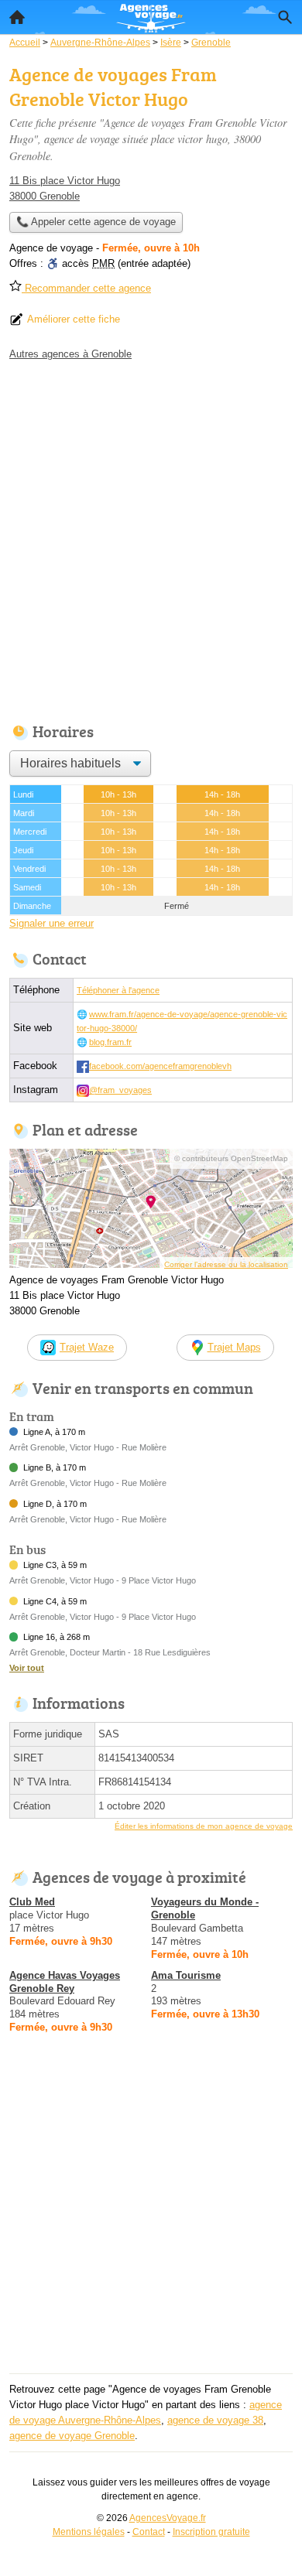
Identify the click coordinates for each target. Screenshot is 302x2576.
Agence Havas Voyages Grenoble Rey (65, 1982)
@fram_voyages (120, 1090)
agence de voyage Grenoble (72, 2436)
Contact (149, 2532)
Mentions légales (89, 2532)
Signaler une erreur (51, 923)
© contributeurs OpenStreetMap (231, 1158)
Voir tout (27, 1668)
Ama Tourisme (186, 1975)
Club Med (32, 1902)
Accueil (17, 17)
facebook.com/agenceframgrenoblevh (160, 1066)
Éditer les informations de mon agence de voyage (204, 1826)
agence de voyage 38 (215, 2420)
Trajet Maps (234, 1347)
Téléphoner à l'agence (118, 990)
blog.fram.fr (110, 1042)
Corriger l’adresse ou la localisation (226, 1264)
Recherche (285, 17)
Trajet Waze (87, 1347)
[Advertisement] (151, 538)
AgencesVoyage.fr (168, 2518)
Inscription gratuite (211, 2532)
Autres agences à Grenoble (70, 354)
